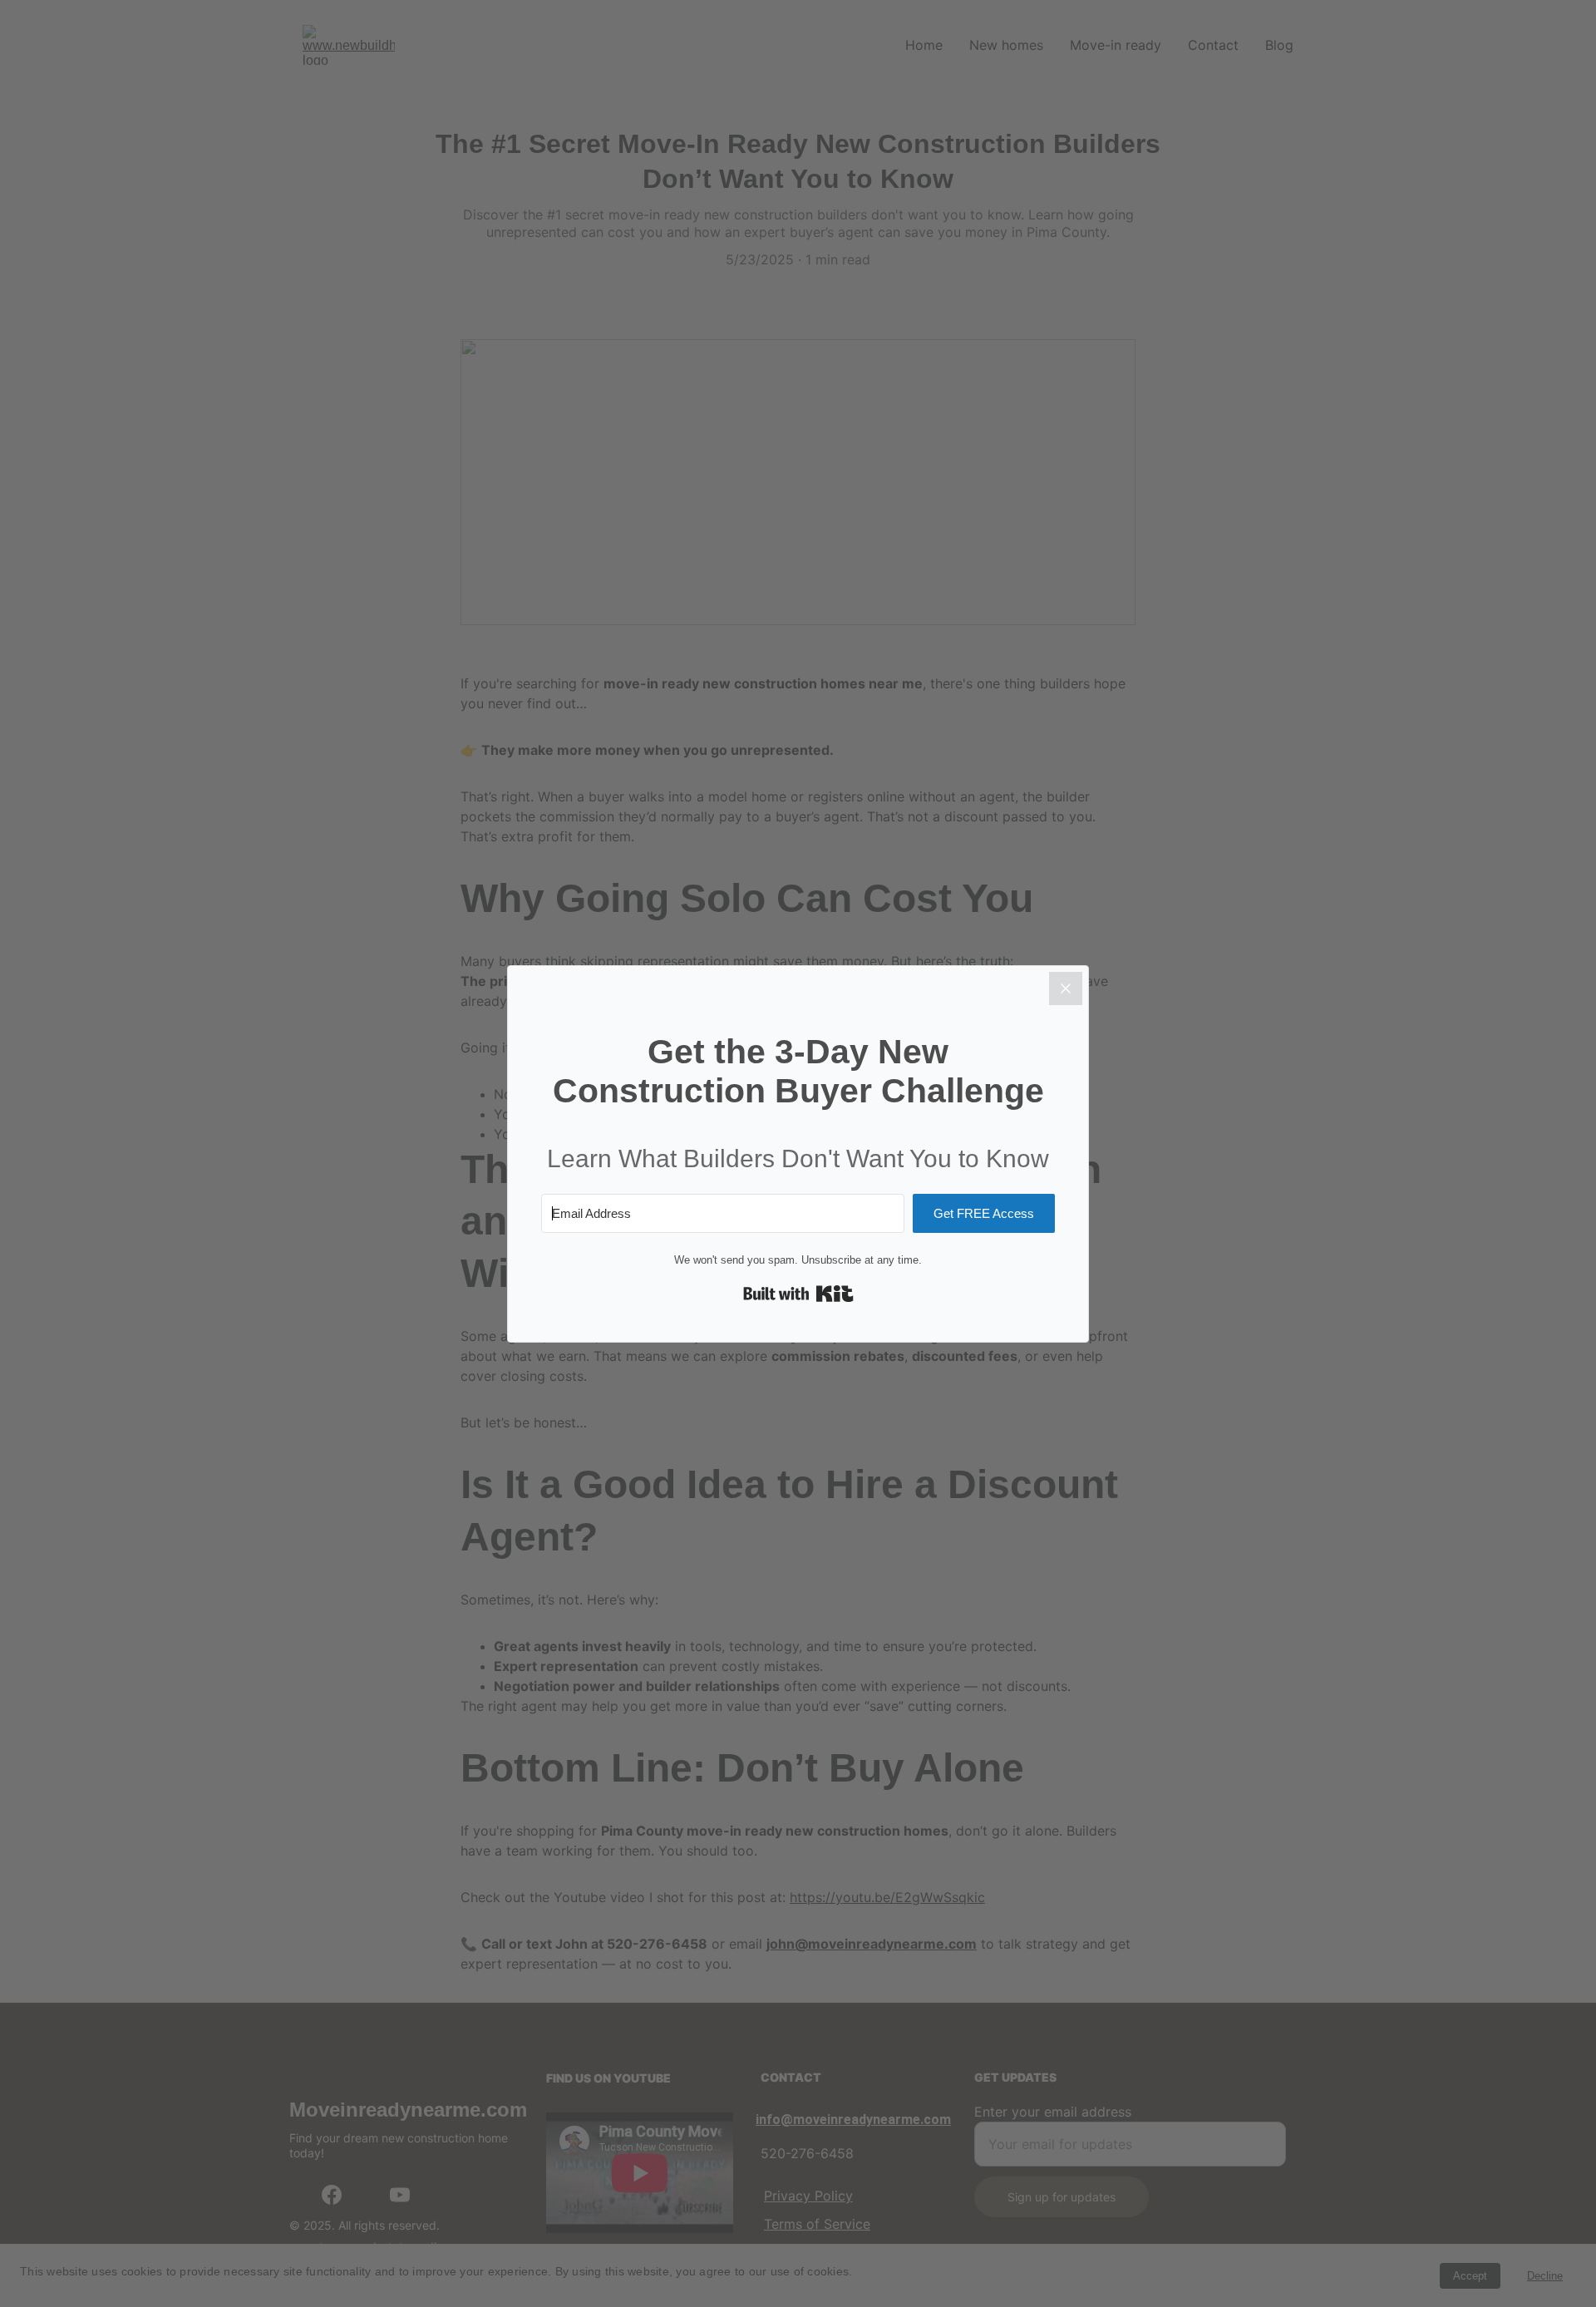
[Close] (1066, 988)
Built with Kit (798, 1294)
